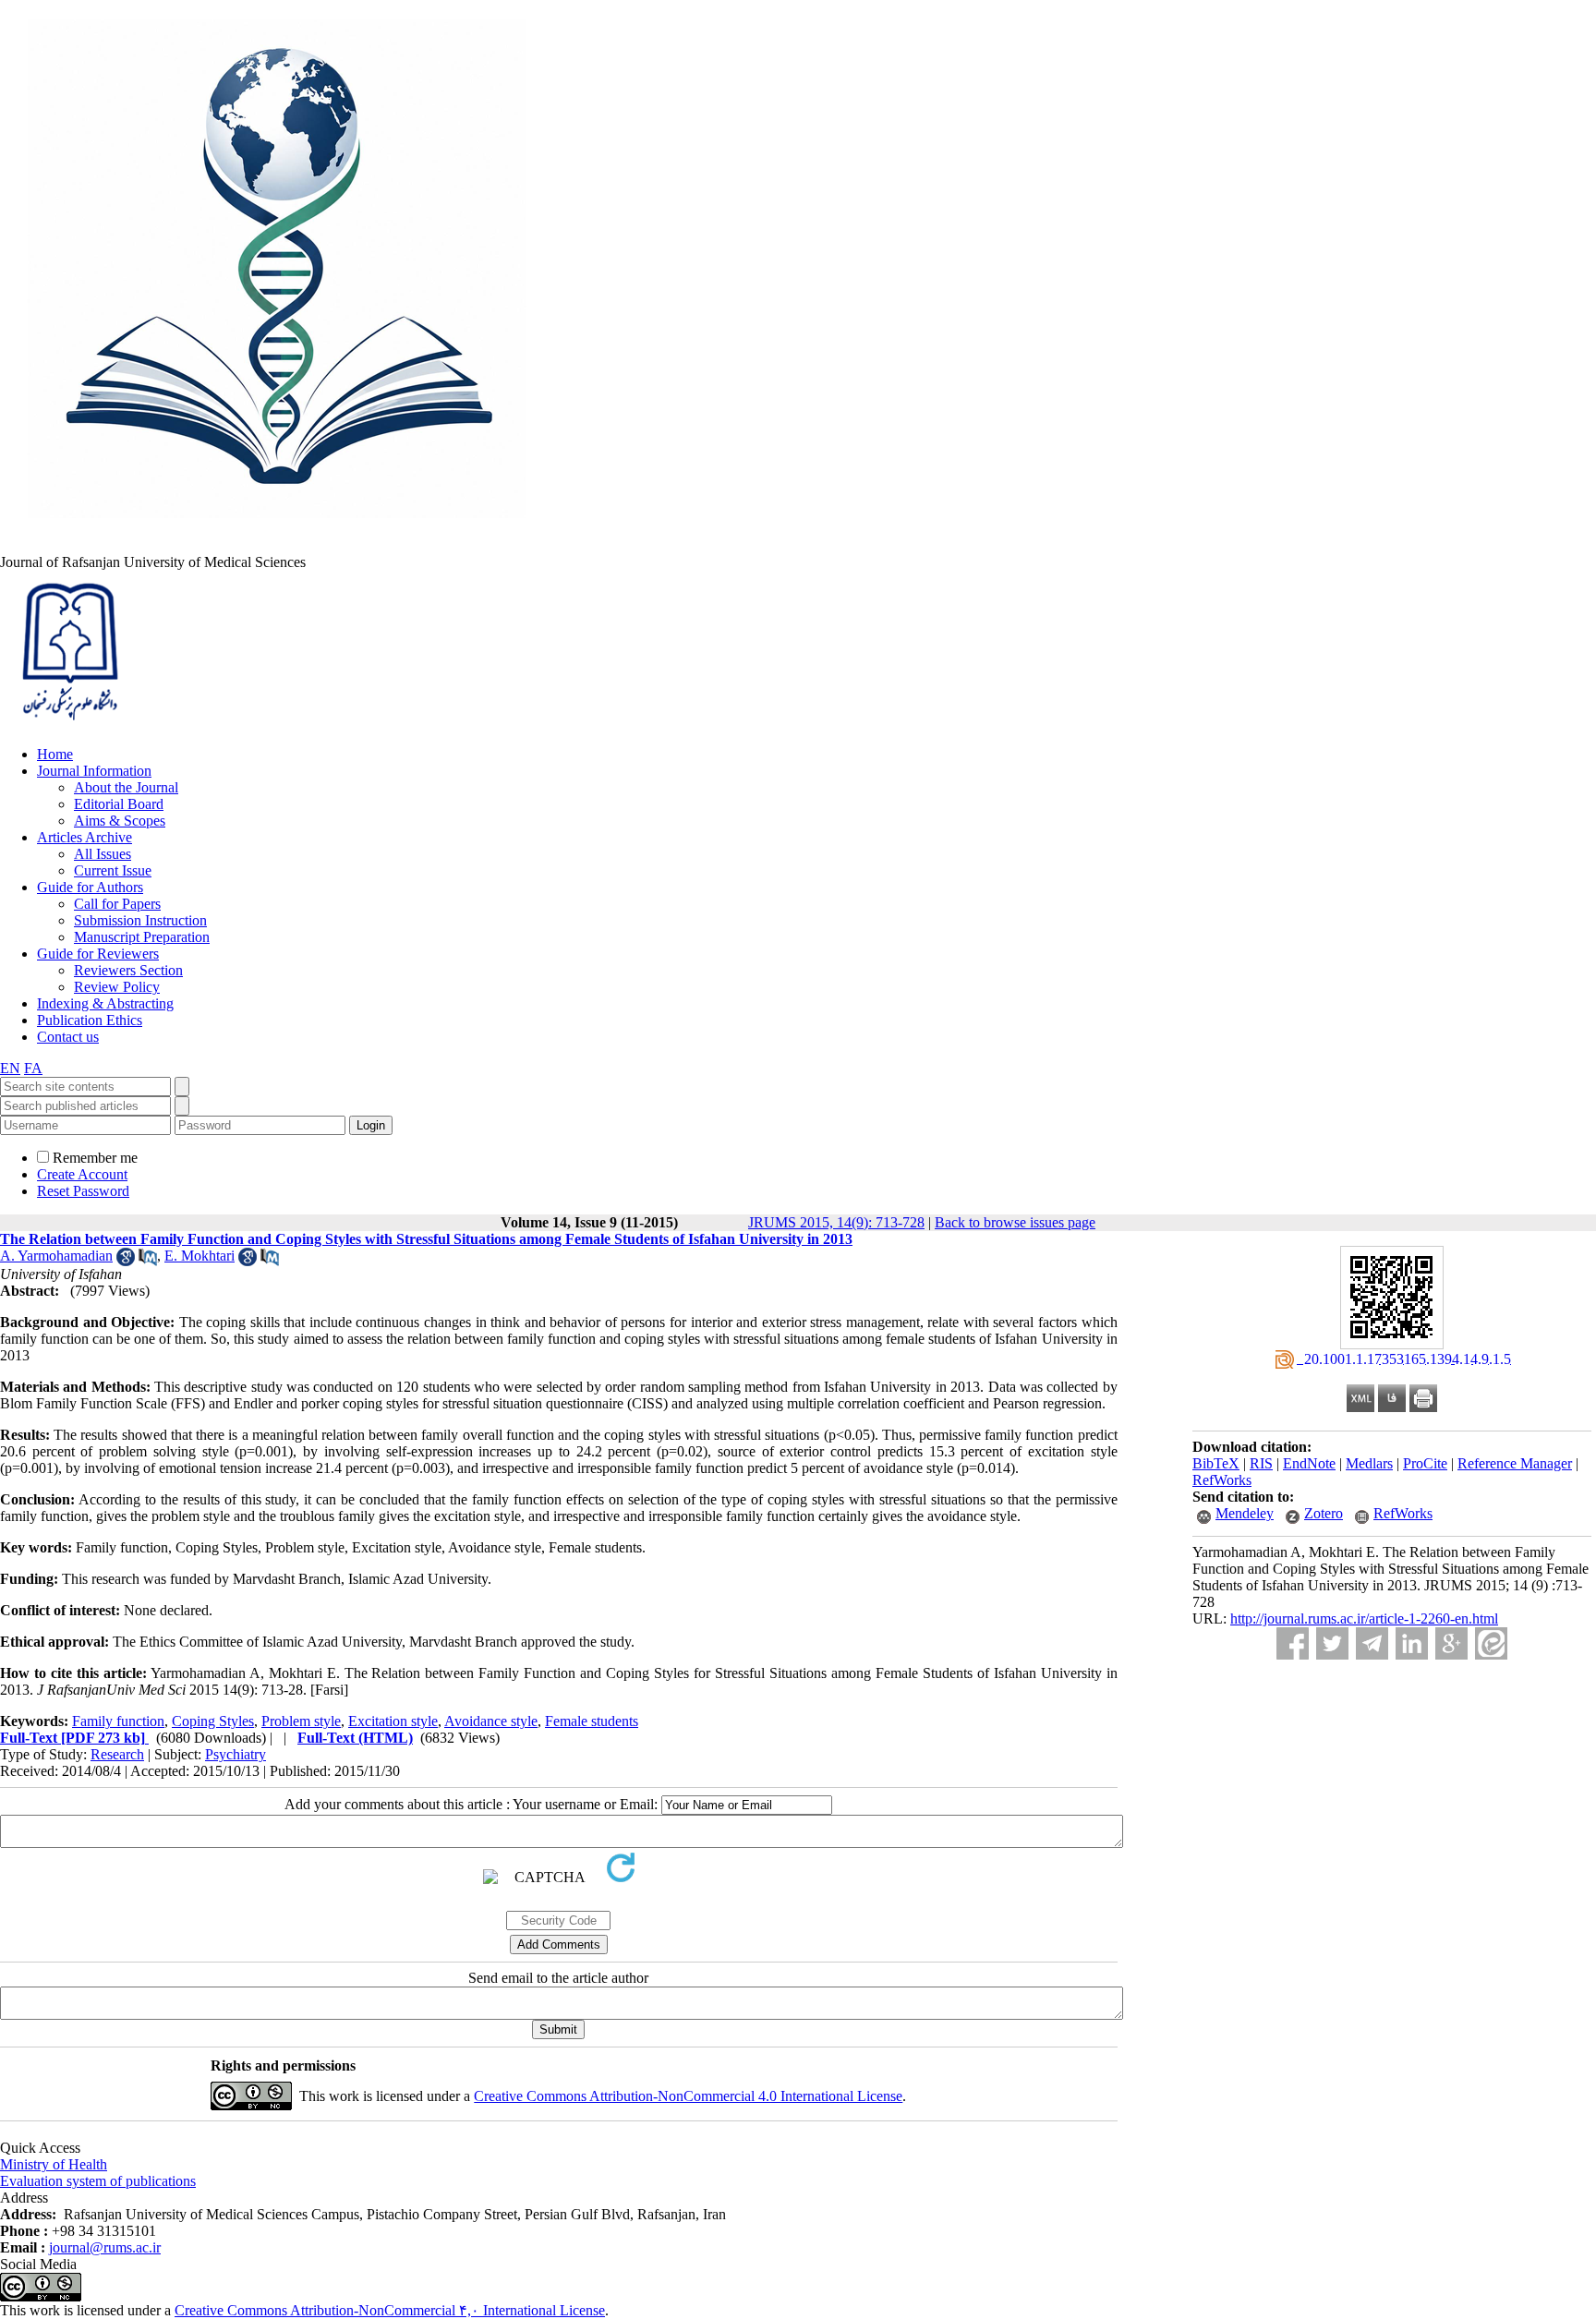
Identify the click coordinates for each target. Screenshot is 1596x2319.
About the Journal (126, 787)
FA (33, 1068)
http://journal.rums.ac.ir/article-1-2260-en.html (1364, 1618)
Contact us (68, 1037)
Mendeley (1245, 1513)
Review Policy (117, 987)
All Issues (103, 854)
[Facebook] (1293, 1643)
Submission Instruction (140, 920)
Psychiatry (236, 1754)
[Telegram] (1372, 1643)
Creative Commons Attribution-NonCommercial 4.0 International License (688, 2096)
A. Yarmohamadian (56, 1256)
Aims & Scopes (120, 821)
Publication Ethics (90, 1020)
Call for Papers (117, 904)
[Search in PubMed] (148, 1261)
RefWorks (1222, 1480)
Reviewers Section (128, 970)
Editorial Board (119, 804)
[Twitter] (1332, 1643)
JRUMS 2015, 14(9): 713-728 (836, 1222)
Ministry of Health (54, 2164)
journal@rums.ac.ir (105, 2247)
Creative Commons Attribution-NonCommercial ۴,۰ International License (390, 2310)
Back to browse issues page (1015, 1222)
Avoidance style (491, 1721)
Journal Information (94, 771)
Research (117, 1754)
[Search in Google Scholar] (126, 1261)
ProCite (1425, 1463)
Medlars (1369, 1463)
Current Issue (113, 870)
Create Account (82, 1174)
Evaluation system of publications (98, 2181)
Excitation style (393, 1721)
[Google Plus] (1451, 1643)
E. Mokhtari (199, 1256)
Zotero (1324, 1513)
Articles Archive (85, 837)
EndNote (1309, 1463)
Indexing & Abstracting (105, 1003)
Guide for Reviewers (98, 954)
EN (10, 1068)
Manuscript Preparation (142, 937)
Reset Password (83, 1191)
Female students (592, 1721)
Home (55, 754)
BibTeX (1216, 1463)
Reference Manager (1515, 1463)
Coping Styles (213, 1721)
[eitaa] (1491, 1643)
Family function (118, 1721)
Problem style (301, 1721)
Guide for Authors (90, 887)
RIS (1261, 1463)
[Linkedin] (1412, 1643)
